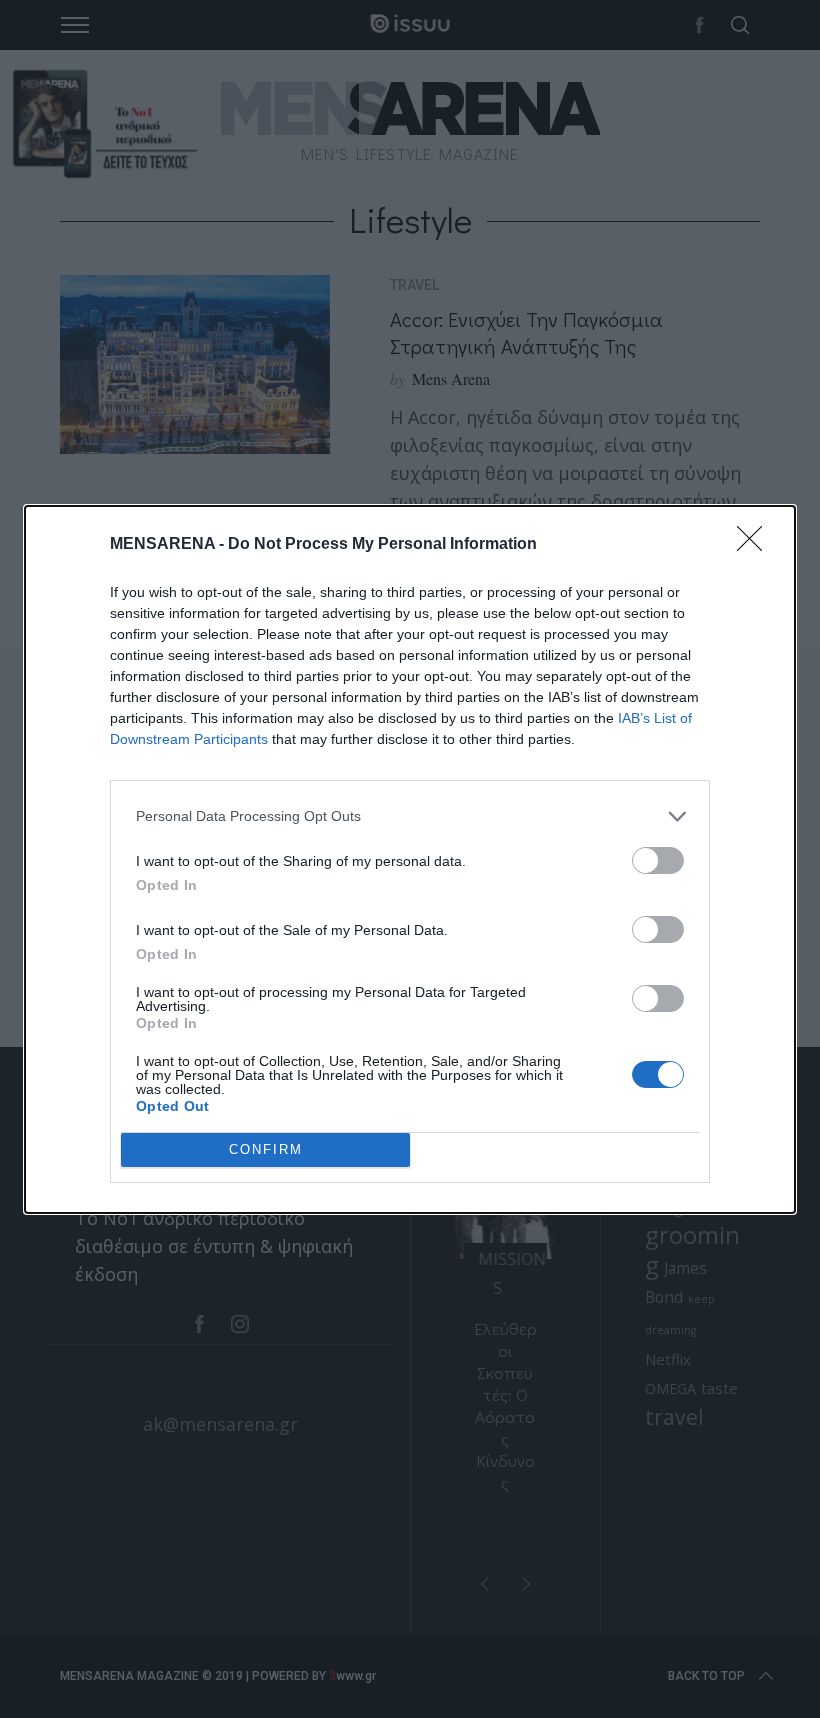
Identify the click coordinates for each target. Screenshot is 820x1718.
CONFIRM (266, 1149)
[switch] (658, 860)
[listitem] (410, 816)
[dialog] (410, 859)
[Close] (756, 545)
